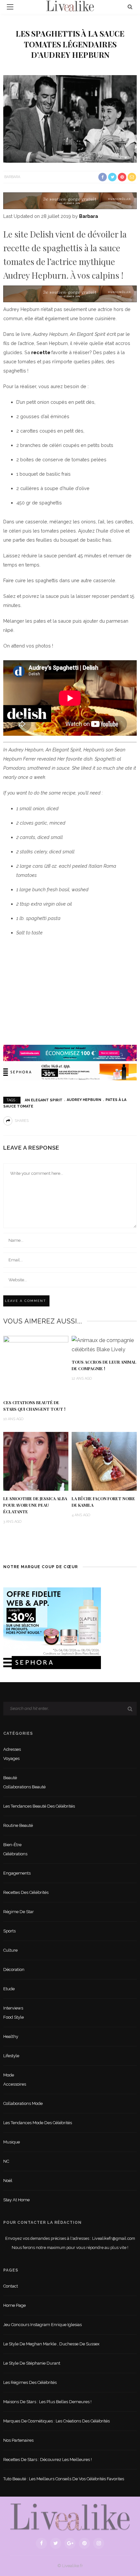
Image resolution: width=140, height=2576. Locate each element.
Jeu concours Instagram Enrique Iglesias (42, 2325)
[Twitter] (56, 2543)
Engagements (17, 1873)
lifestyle (11, 2056)
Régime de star (19, 1912)
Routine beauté (18, 1825)
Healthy (11, 2036)
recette (41, 352)
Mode (9, 2075)
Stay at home (16, 2200)
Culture (10, 1950)
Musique (12, 2142)
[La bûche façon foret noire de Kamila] (104, 1461)
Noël (8, 2181)
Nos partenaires (18, 2440)
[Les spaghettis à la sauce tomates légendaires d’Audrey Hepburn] (70, 118)
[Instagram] (99, 2543)
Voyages (11, 1758)
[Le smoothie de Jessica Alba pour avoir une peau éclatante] (36, 1461)
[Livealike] (70, 2517)
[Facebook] (41, 2543)
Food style (14, 2017)
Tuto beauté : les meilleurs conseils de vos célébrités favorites (64, 2479)
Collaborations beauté (24, 1787)
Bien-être (12, 1845)
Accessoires (15, 2084)
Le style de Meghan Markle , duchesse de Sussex (51, 2344)
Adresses (12, 1749)
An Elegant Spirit (44, 1100)
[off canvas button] (10, 7)
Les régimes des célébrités (30, 2382)
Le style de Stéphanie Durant (32, 2363)
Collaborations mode (23, 2103)
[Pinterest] (84, 2543)
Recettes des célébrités (26, 1892)
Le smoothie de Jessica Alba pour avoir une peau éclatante (35, 1505)
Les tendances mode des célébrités (38, 2123)
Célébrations (15, 1854)
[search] (130, 7)
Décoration (14, 1969)
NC (6, 2161)
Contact (11, 2286)
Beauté (10, 1778)
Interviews (13, 2008)
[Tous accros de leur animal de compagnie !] (104, 1345)
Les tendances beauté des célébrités (39, 1806)
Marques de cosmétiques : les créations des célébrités (56, 2421)
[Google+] (70, 2543)
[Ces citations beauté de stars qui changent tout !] (36, 1365)
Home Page (14, 2305)
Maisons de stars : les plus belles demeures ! (47, 2402)
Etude (9, 1989)
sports (9, 1931)
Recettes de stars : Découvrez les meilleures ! (48, 2460)
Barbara (12, 177)
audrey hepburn (84, 1100)
